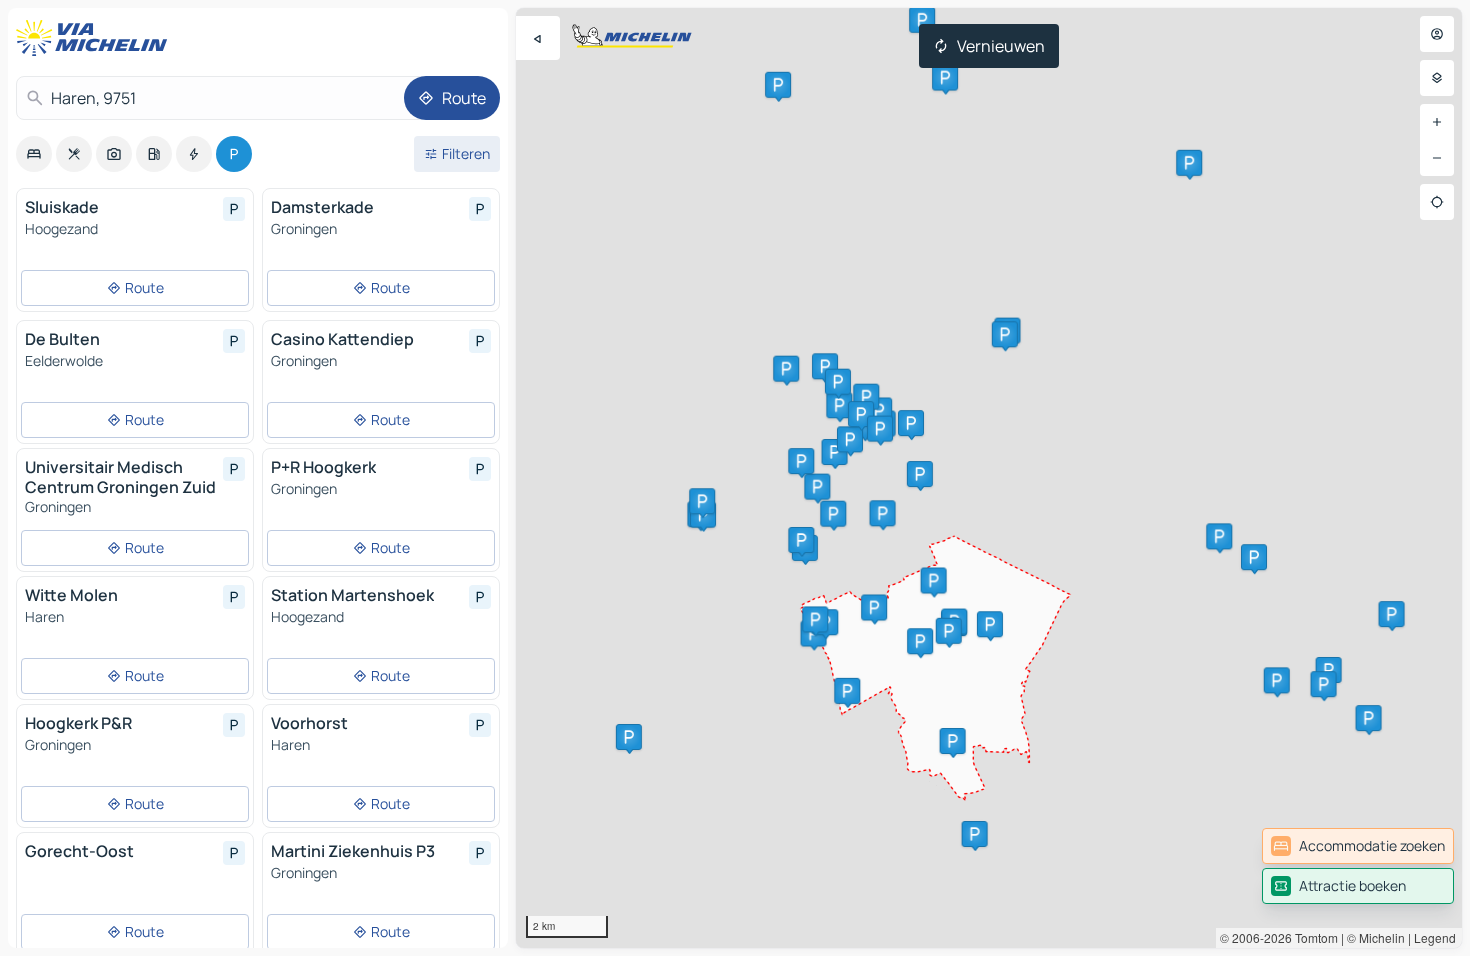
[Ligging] (1437, 202)
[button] (1329, 670)
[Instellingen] (1437, 78)
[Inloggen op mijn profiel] (1437, 34)
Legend (1435, 937)
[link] (1358, 846)
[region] (989, 478)
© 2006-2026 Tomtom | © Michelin (1312, 937)
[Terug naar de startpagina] (96, 38)
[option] (34, 154)
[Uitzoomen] (1437, 158)
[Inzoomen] (1437, 122)
